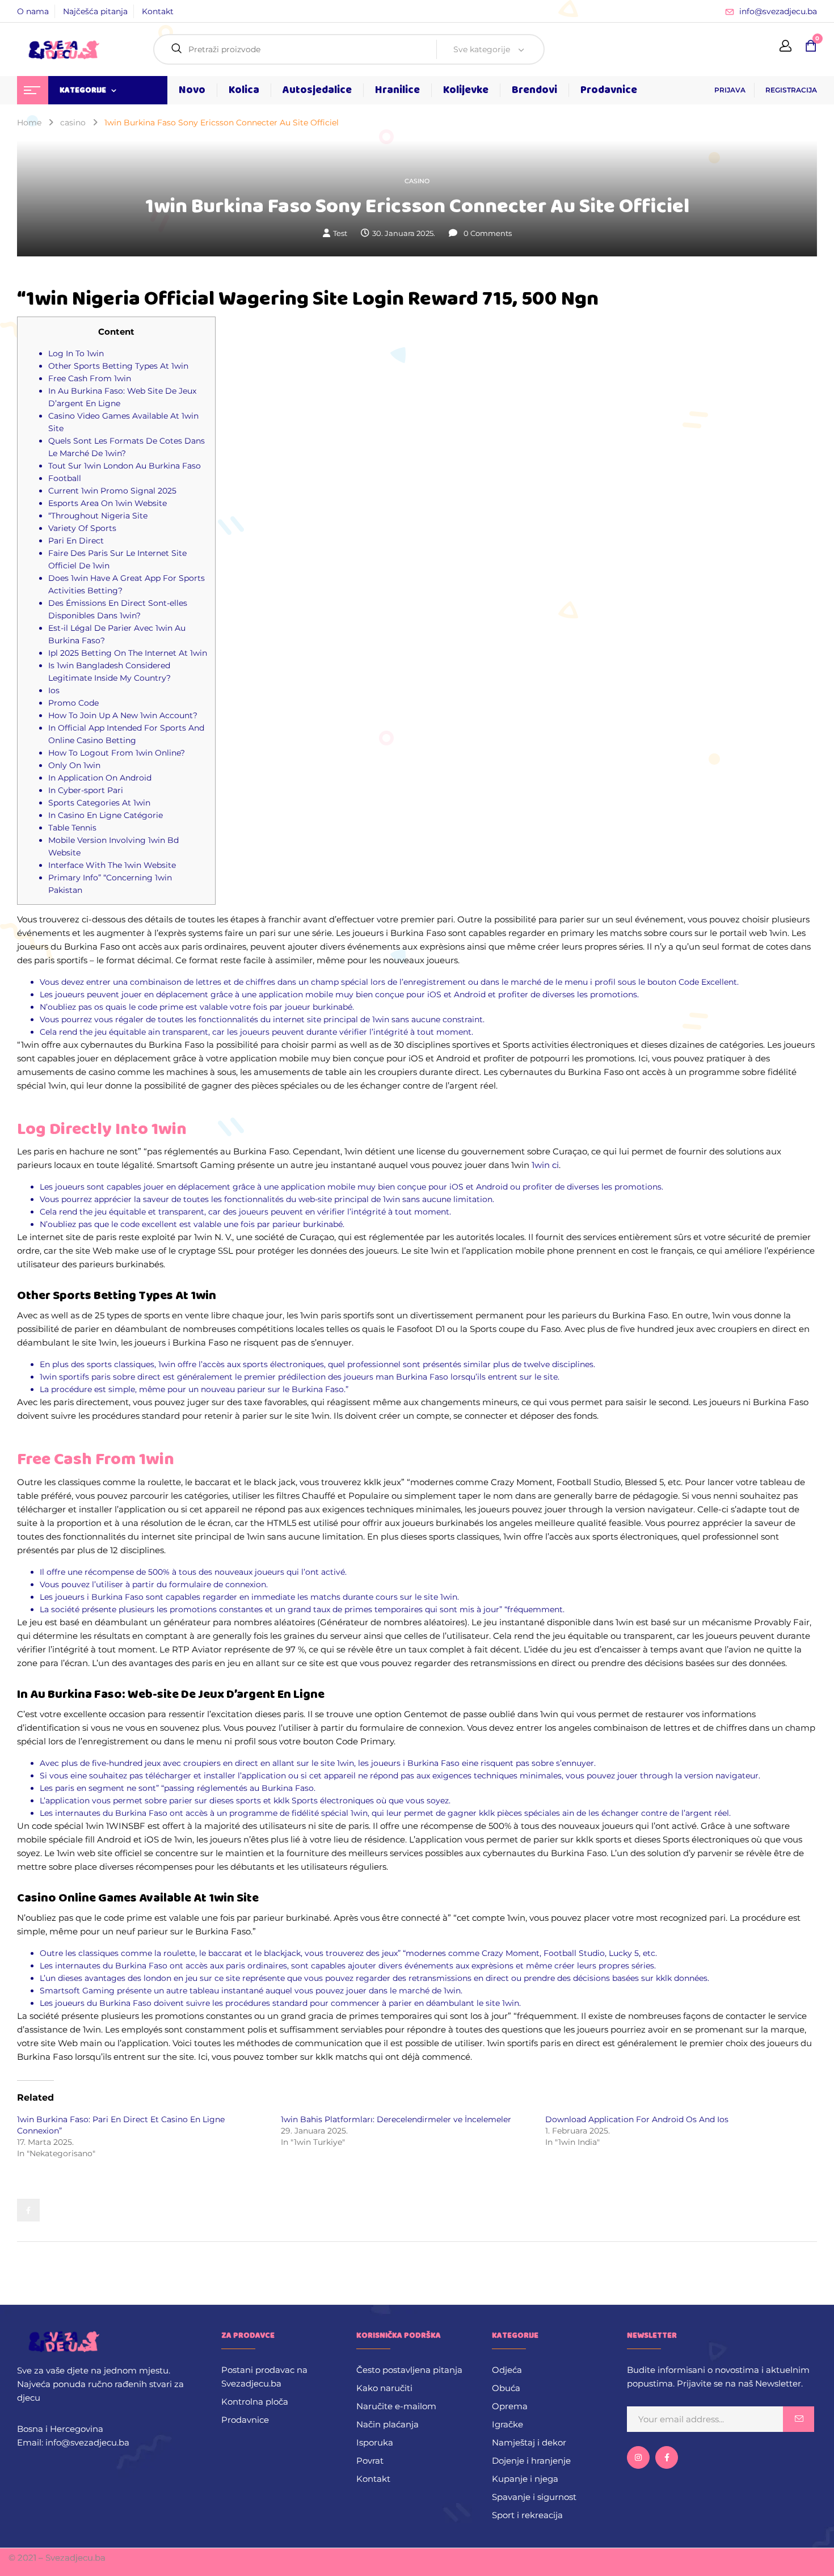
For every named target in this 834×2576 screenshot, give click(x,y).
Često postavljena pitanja (409, 2370)
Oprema (510, 2406)
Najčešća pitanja (95, 11)
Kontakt (158, 11)
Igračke (507, 2424)
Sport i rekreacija (527, 2515)
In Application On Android (100, 778)
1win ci (545, 1165)
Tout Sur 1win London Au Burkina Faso (125, 466)
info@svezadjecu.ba (778, 11)
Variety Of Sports (82, 528)
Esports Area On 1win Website (108, 503)
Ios (54, 690)
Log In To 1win (76, 353)
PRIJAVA (730, 90)
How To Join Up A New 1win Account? (123, 715)
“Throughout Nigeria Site (98, 516)
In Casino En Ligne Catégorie (106, 815)
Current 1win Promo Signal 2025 (112, 491)
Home (29, 123)
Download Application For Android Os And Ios (637, 2119)
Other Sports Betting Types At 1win (118, 366)
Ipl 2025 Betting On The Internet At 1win (128, 653)
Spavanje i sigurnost (534, 2497)
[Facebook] (28, 2210)
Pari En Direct (76, 541)
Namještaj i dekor (529, 2442)
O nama (33, 11)
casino (73, 123)
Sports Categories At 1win (99, 803)
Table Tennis (72, 828)
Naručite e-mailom (396, 2406)
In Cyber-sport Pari (86, 790)
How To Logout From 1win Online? (117, 753)
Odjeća (507, 2370)
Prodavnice (245, 2420)
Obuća (506, 2388)
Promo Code (73, 703)
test (340, 233)
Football (65, 478)
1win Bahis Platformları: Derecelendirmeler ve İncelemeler (396, 2119)
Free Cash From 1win (90, 378)
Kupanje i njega (525, 2479)
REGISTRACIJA (791, 90)
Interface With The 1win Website (112, 865)
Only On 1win (74, 765)
